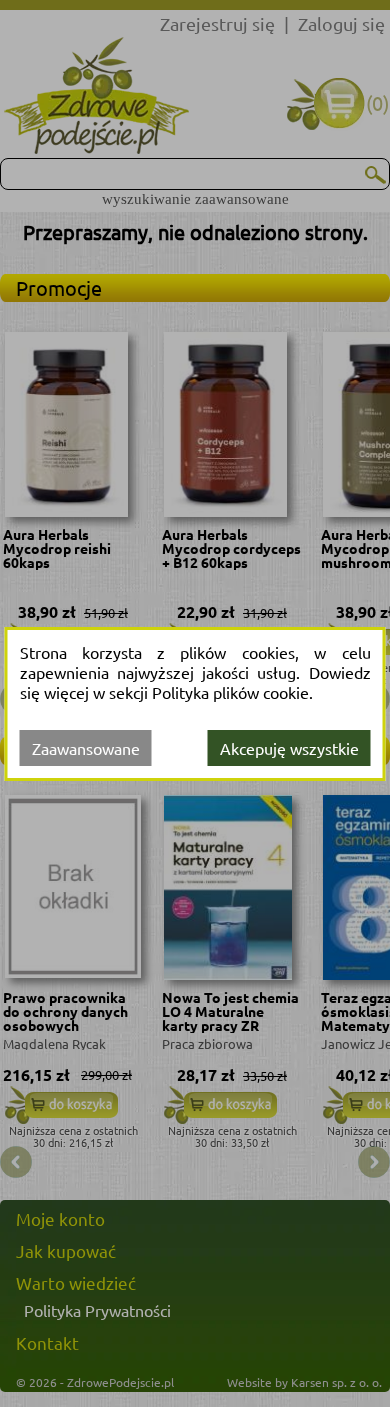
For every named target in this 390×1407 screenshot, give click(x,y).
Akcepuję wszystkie (289, 748)
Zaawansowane (86, 748)
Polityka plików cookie (230, 692)
